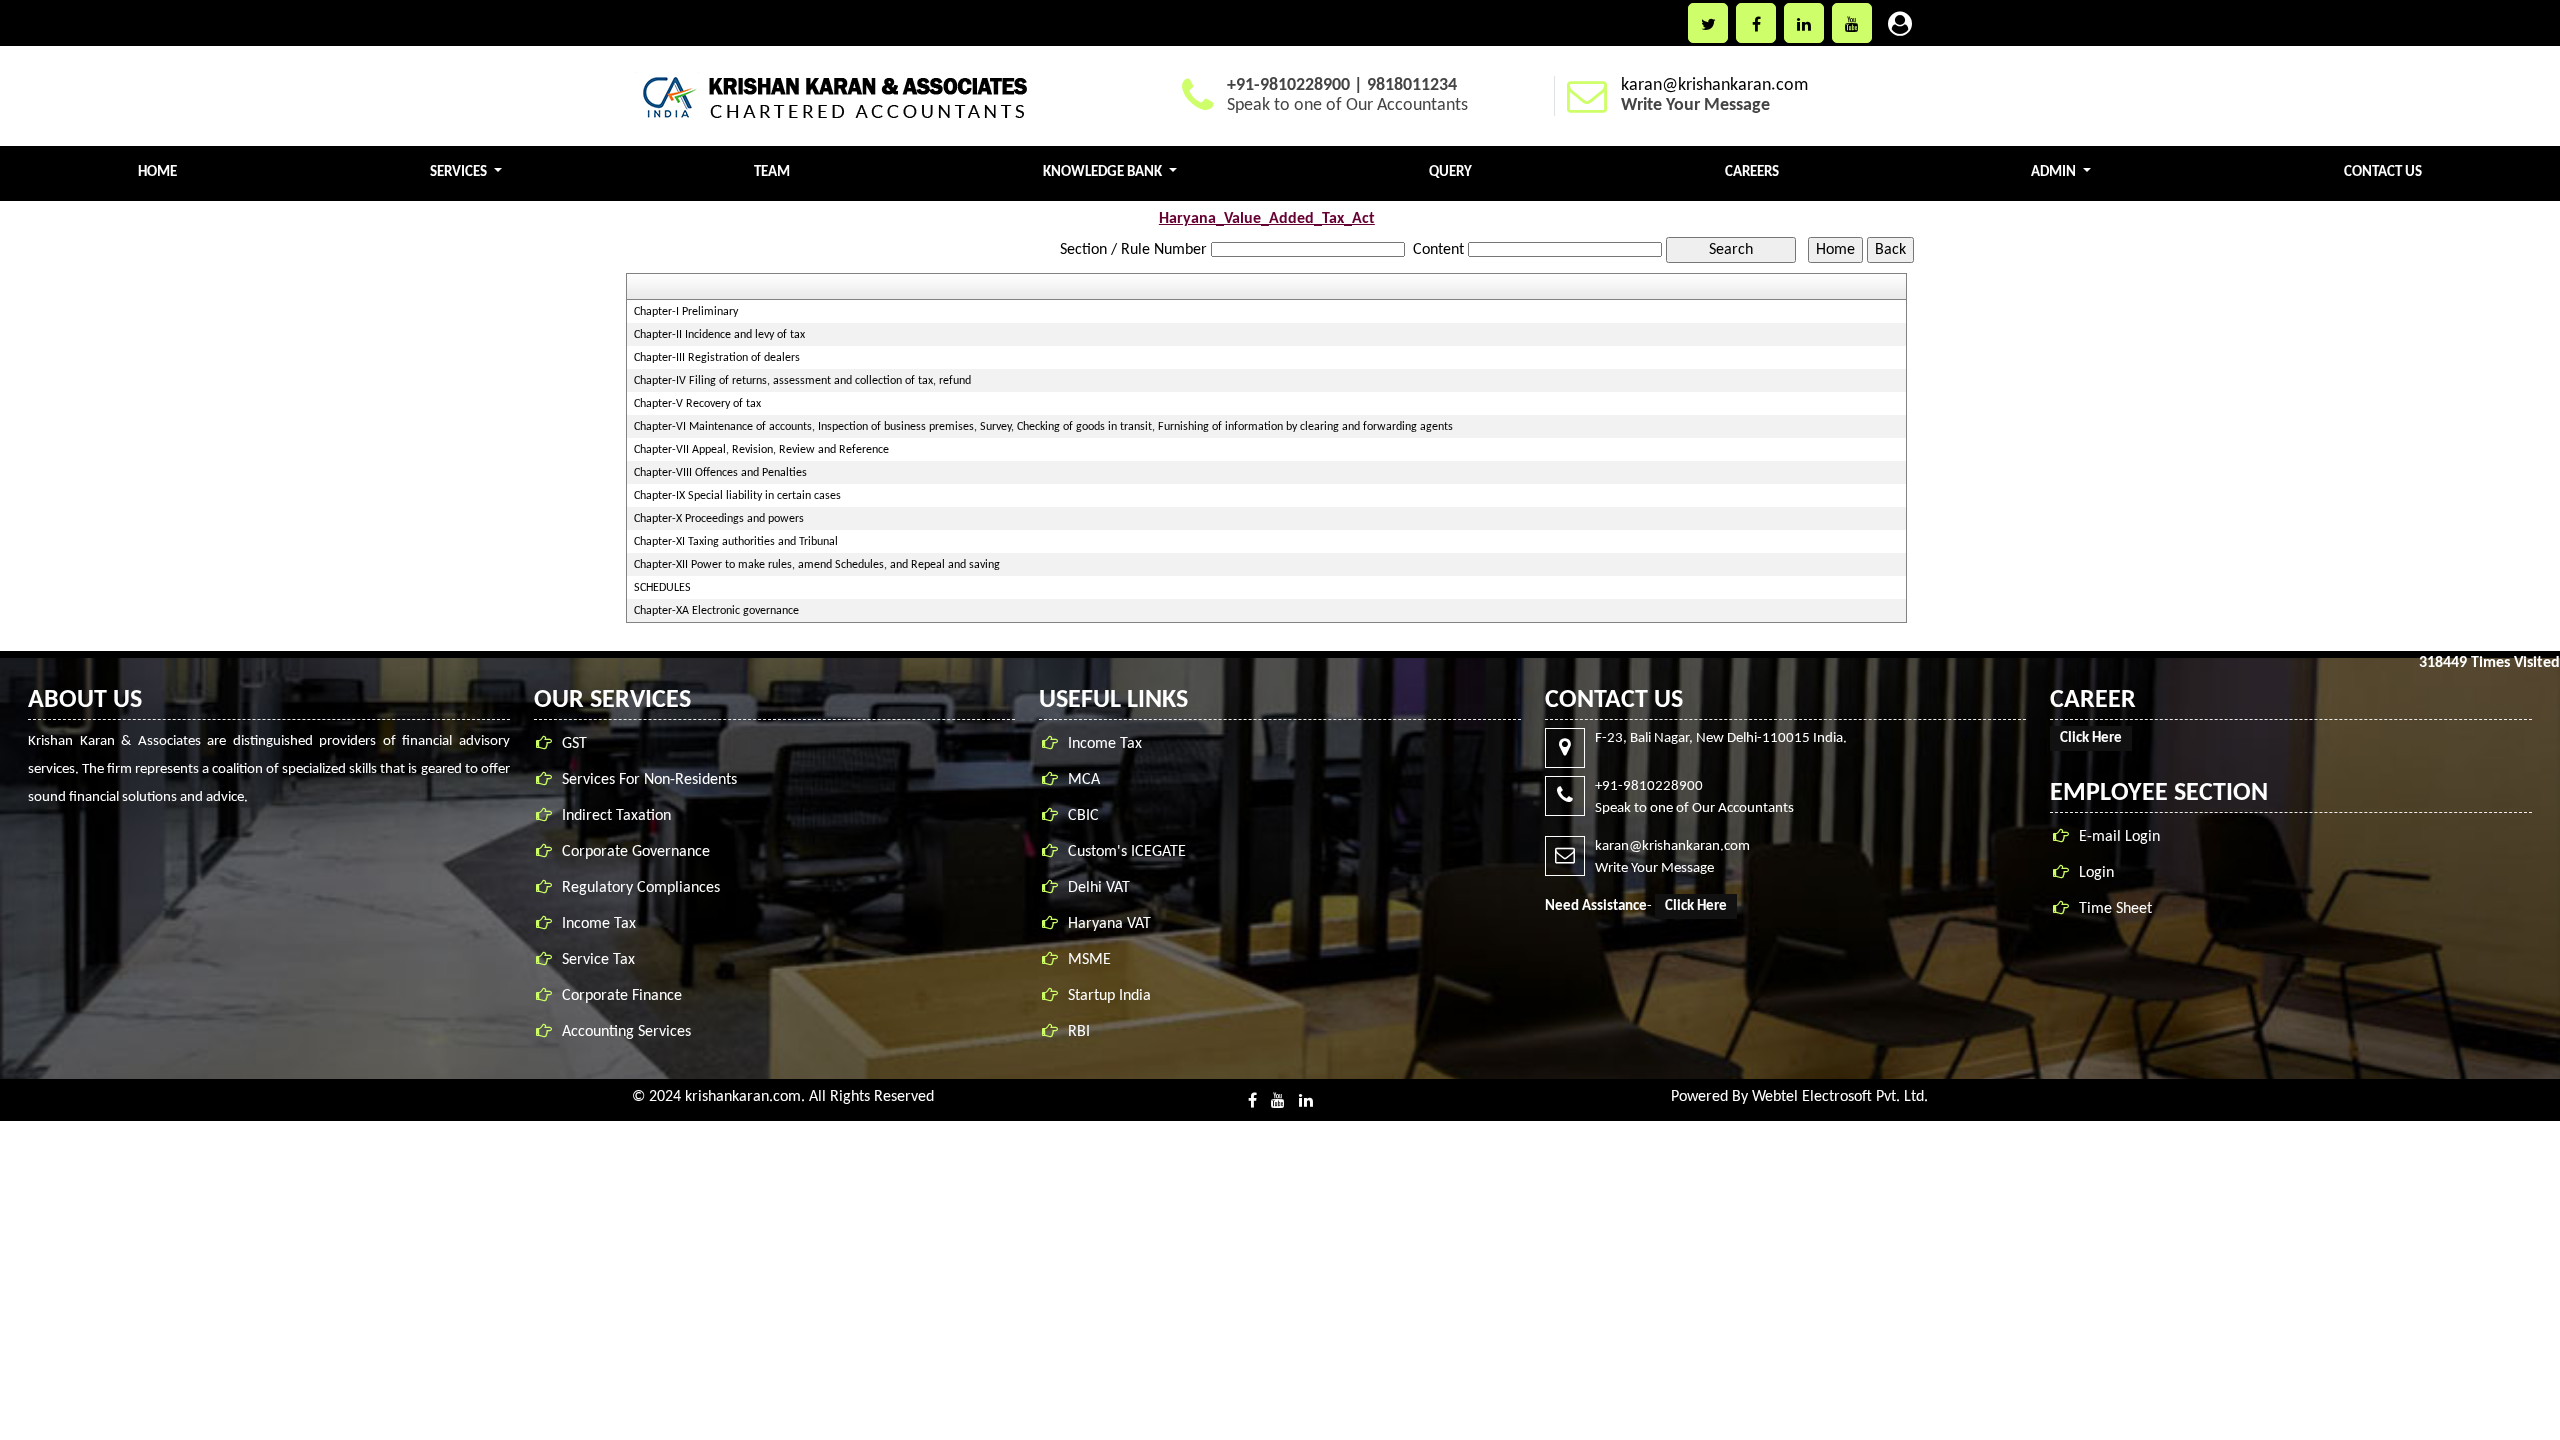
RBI (1079, 1032)
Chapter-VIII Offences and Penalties (720, 473)
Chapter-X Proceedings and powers (719, 519)
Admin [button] (2055, 172)
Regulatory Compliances (641, 888)
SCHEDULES (662, 588)
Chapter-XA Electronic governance (716, 611)
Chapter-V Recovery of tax (697, 404)
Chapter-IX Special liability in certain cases (737, 496)
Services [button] (460, 172)
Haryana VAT (1109, 924)
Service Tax (598, 960)
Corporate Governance (636, 852)
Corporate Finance (622, 996)
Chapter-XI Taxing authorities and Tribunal (736, 542)
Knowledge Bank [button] (1104, 172)
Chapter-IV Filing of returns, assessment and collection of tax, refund (802, 381)
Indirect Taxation (616, 816)
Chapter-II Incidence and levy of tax (719, 335)
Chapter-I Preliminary (686, 312)
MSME (1089, 960)
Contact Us (2383, 172)
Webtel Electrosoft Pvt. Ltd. (1840, 1097)
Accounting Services (626, 1032)
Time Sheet (2115, 909)
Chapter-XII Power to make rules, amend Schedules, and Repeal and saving (817, 565)
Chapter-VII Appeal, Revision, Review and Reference (761, 450)
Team (772, 172)
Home (157, 172)
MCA (1084, 780)
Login (2096, 873)
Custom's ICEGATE (1127, 852)
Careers (1752, 172)
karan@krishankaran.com (1714, 85)
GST (574, 744)
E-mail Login (2119, 837)
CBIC (1083, 816)
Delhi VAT (1099, 888)
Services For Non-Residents (649, 780)
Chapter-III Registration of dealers (717, 358)
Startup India (1109, 996)
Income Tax (599, 924)
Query (1450, 172)
